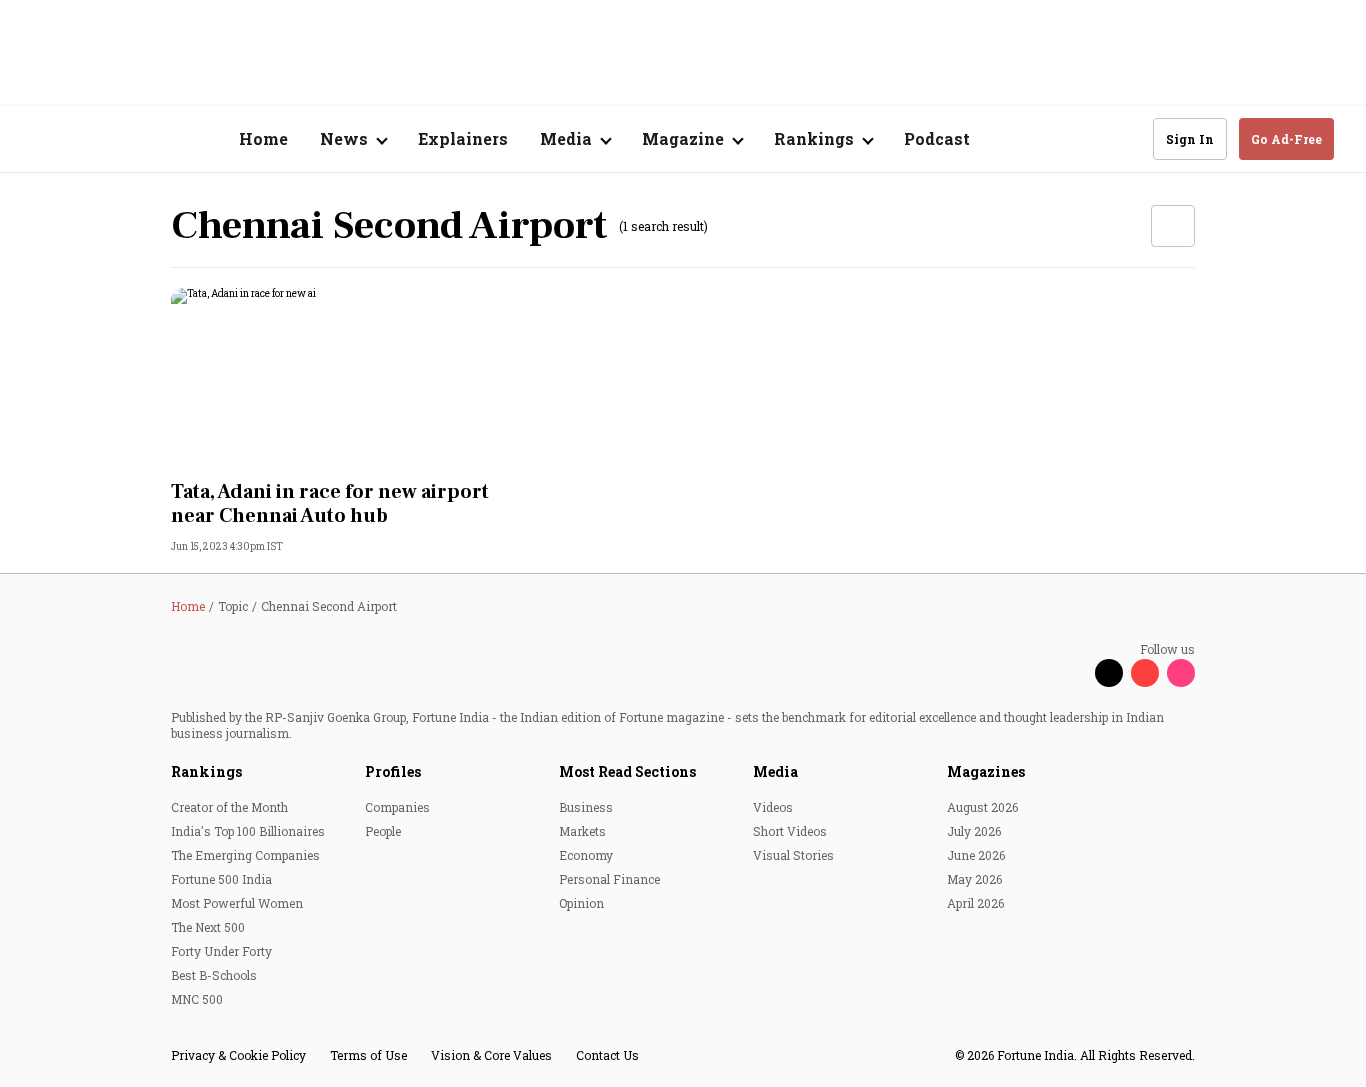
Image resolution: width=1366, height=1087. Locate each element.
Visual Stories (793, 855)
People (383, 831)
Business (586, 807)
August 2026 (982, 807)
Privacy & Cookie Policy (238, 1055)
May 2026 (974, 879)
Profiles (393, 771)
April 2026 (975, 903)
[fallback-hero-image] (331, 378)
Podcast (937, 138)
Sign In (1190, 139)
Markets (582, 831)
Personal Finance (609, 879)
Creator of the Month (229, 807)
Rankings (206, 771)
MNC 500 (197, 999)
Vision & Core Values (491, 1055)
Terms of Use (368, 1055)
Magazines (986, 771)
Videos (773, 807)
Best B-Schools (214, 975)
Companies (397, 807)
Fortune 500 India (221, 879)
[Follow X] (1109, 673)
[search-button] (1125, 138)
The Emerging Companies (245, 855)
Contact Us (607, 1055)
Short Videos (790, 831)
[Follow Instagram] (1181, 673)
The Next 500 (208, 927)
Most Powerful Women (237, 903)
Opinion (581, 903)
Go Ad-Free (1286, 139)
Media (775, 771)
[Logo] (139, 139)
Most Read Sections (627, 771)
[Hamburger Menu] (44, 139)
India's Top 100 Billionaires (248, 831)
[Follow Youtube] (1145, 673)
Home (263, 138)
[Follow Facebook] (1073, 673)
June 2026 (976, 855)
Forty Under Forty (221, 951)
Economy (586, 855)
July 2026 (974, 831)
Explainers (463, 138)
